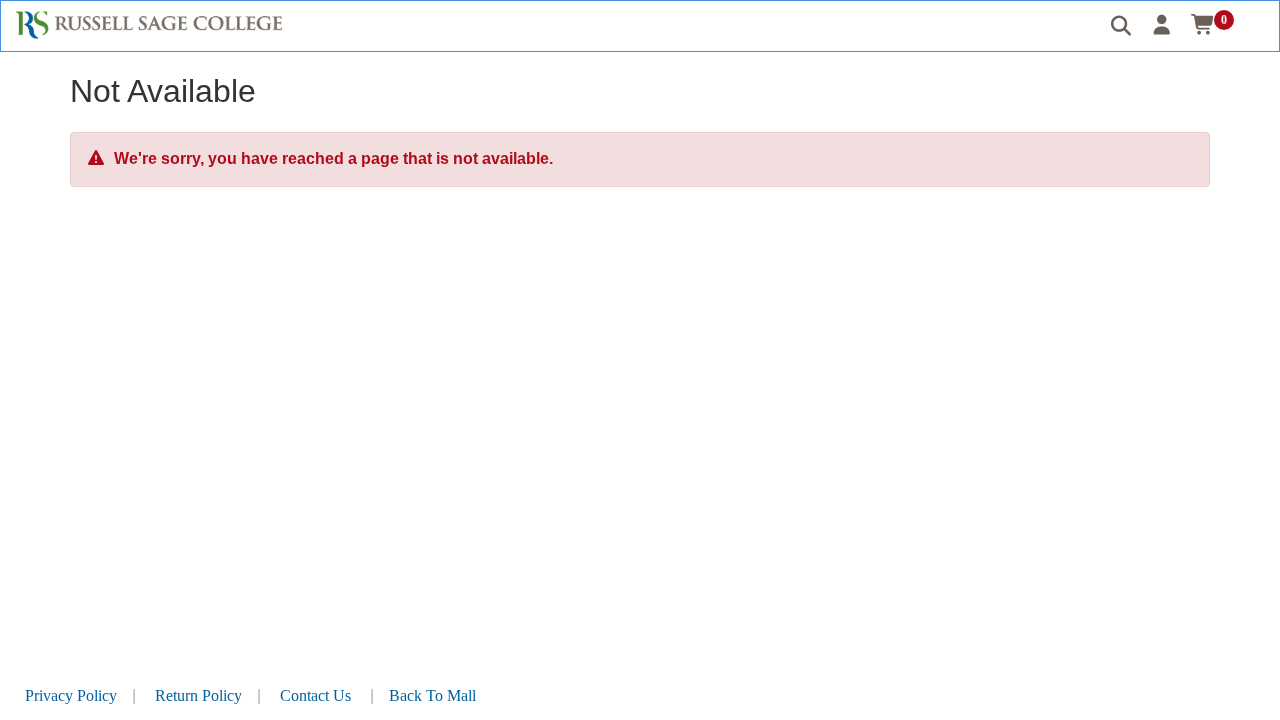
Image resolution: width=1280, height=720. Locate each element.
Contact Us (315, 695)
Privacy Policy (71, 695)
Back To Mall (432, 695)
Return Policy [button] (198, 695)
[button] (1162, 25)
